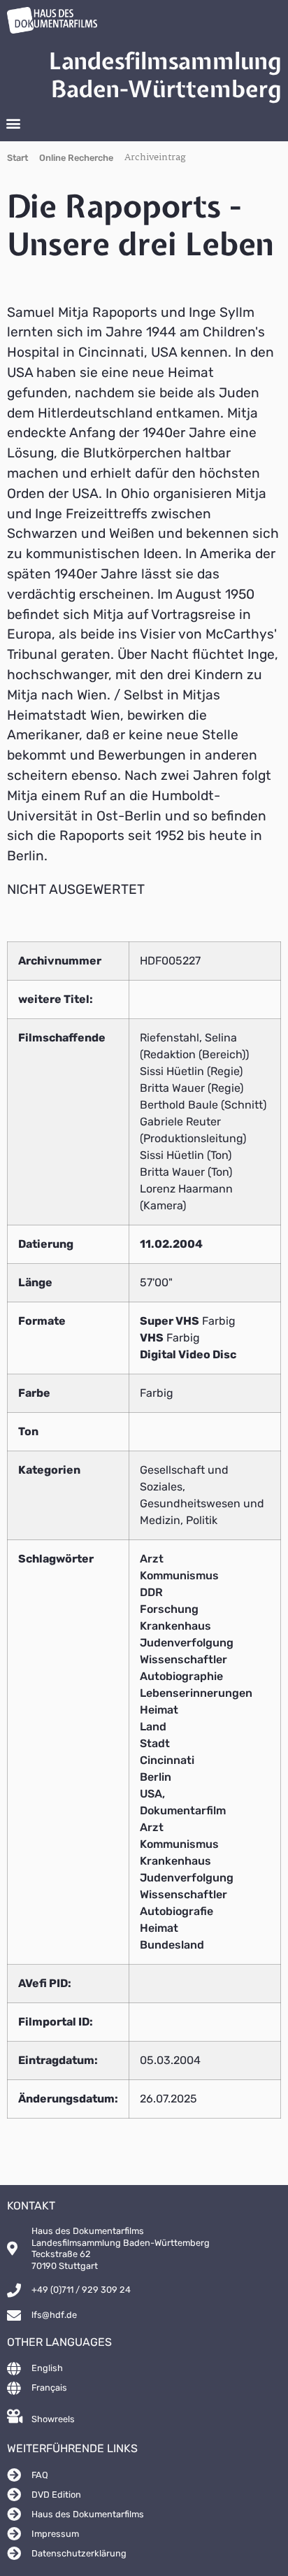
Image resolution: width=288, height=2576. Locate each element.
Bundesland (172, 1945)
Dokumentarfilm (183, 1810)
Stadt (155, 1743)
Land (153, 1727)
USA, (152, 1794)
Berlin (156, 1777)
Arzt (152, 1559)
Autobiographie (181, 1676)
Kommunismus (179, 1575)
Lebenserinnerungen (196, 1693)
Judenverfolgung (187, 1643)
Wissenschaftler (183, 1659)
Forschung (169, 1609)
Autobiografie (177, 1911)
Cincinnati (167, 1760)
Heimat (159, 1710)
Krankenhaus (175, 1626)
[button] (13, 123)
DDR (151, 1592)
